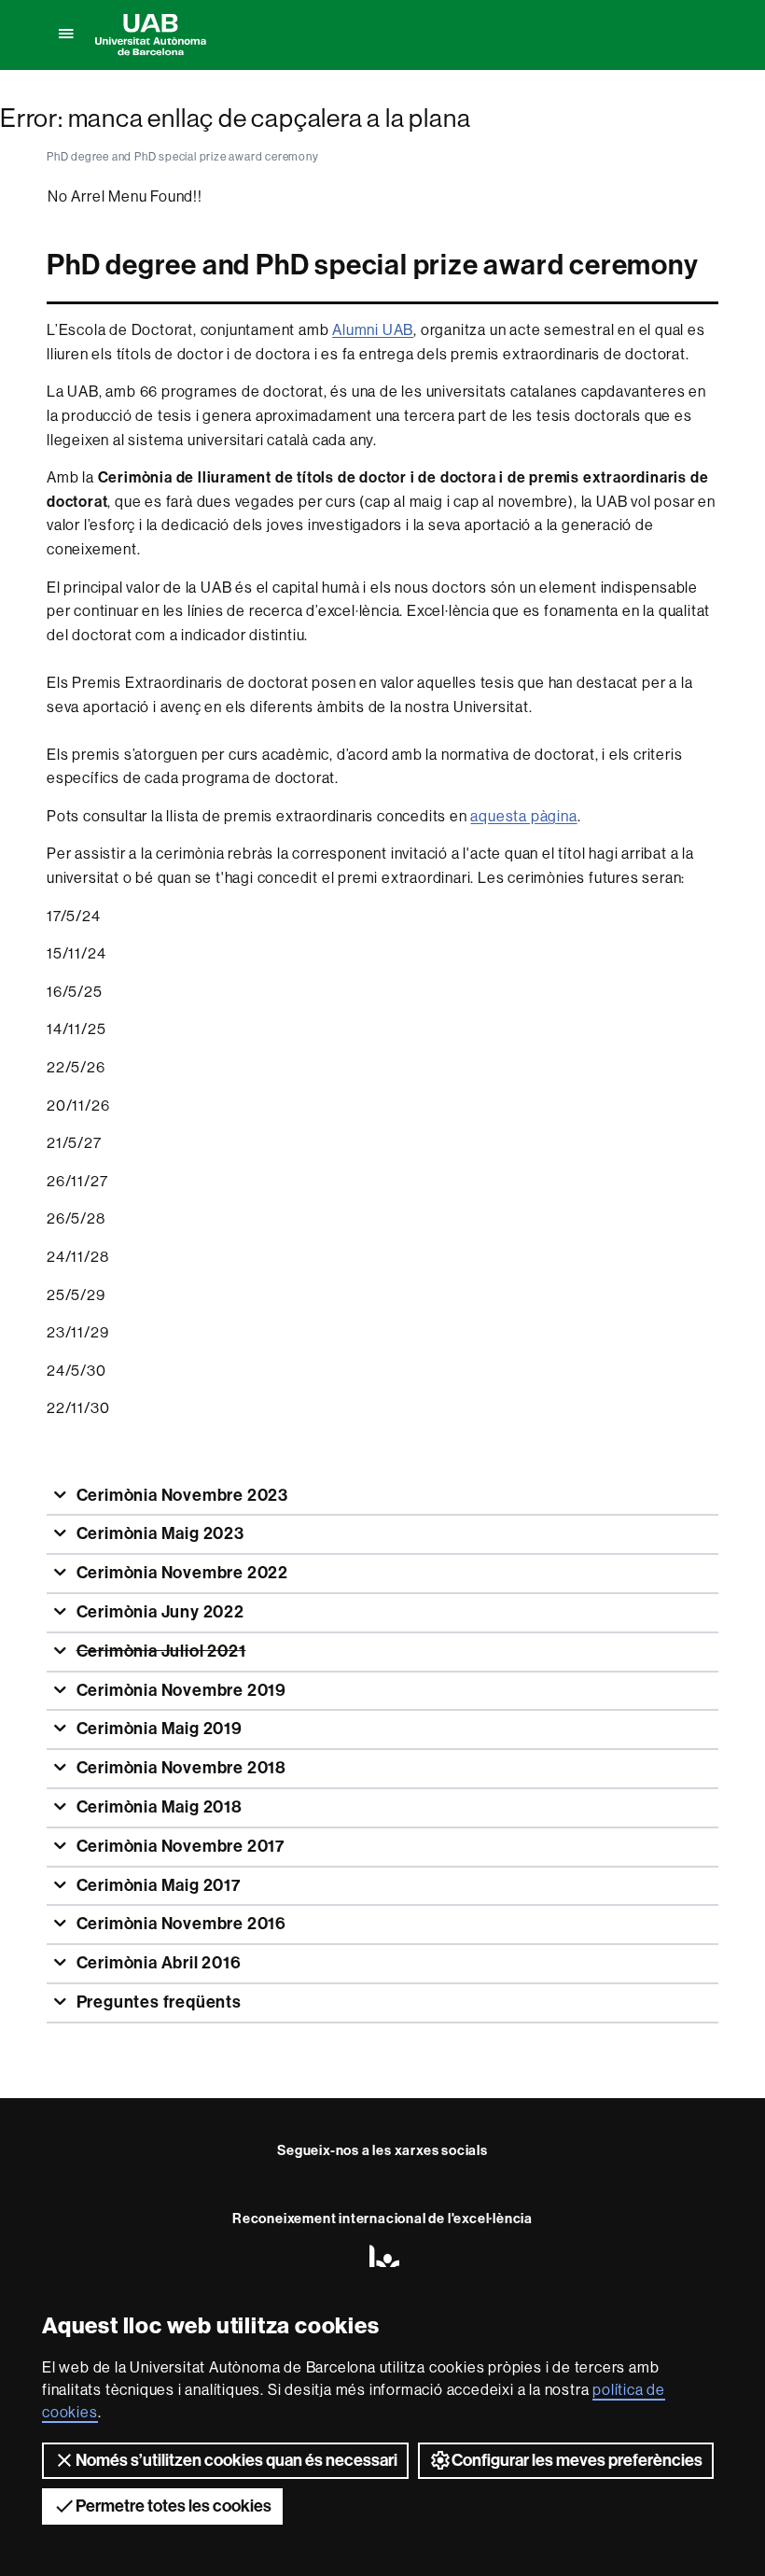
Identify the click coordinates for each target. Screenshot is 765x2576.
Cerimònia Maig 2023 (159, 1533)
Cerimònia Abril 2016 (157, 1963)
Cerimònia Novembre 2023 (181, 1495)
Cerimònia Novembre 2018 (180, 1768)
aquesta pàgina (523, 816)
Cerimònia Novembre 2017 (179, 1846)
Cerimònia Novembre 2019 (180, 1690)
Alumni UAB (373, 330)
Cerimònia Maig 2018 (158, 1807)
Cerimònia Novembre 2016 (180, 1924)
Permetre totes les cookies (174, 2506)
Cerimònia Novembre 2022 (181, 1573)
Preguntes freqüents (157, 2002)
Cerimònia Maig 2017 (157, 1885)
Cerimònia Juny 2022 (159, 1612)
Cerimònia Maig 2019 (158, 1729)
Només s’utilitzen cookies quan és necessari (236, 2460)
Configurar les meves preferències (577, 2460)
